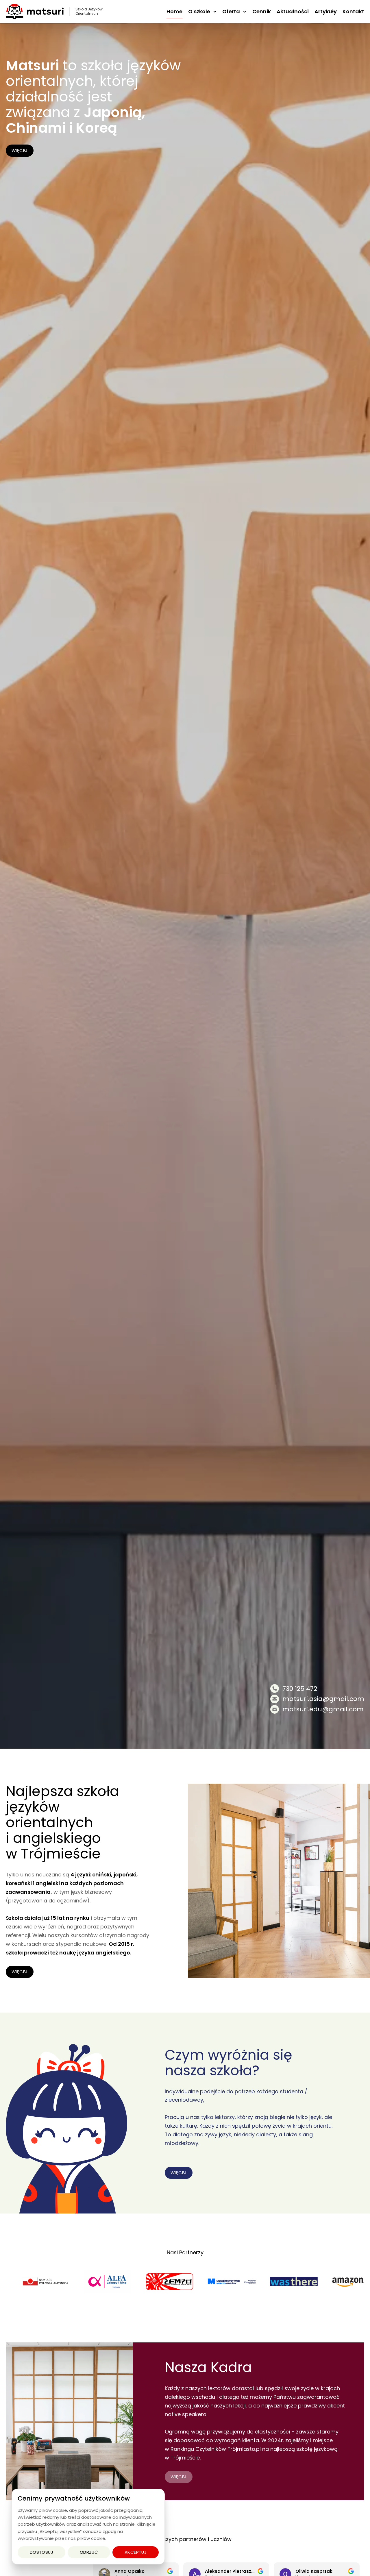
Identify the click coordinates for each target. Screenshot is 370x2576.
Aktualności (293, 11)
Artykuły (326, 11)
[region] (88, 2527)
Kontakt (353, 11)
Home (174, 11)
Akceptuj (136, 2552)
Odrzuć (89, 2552)
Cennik (262, 11)
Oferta (231, 11)
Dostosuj (42, 2552)
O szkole (199, 11)
